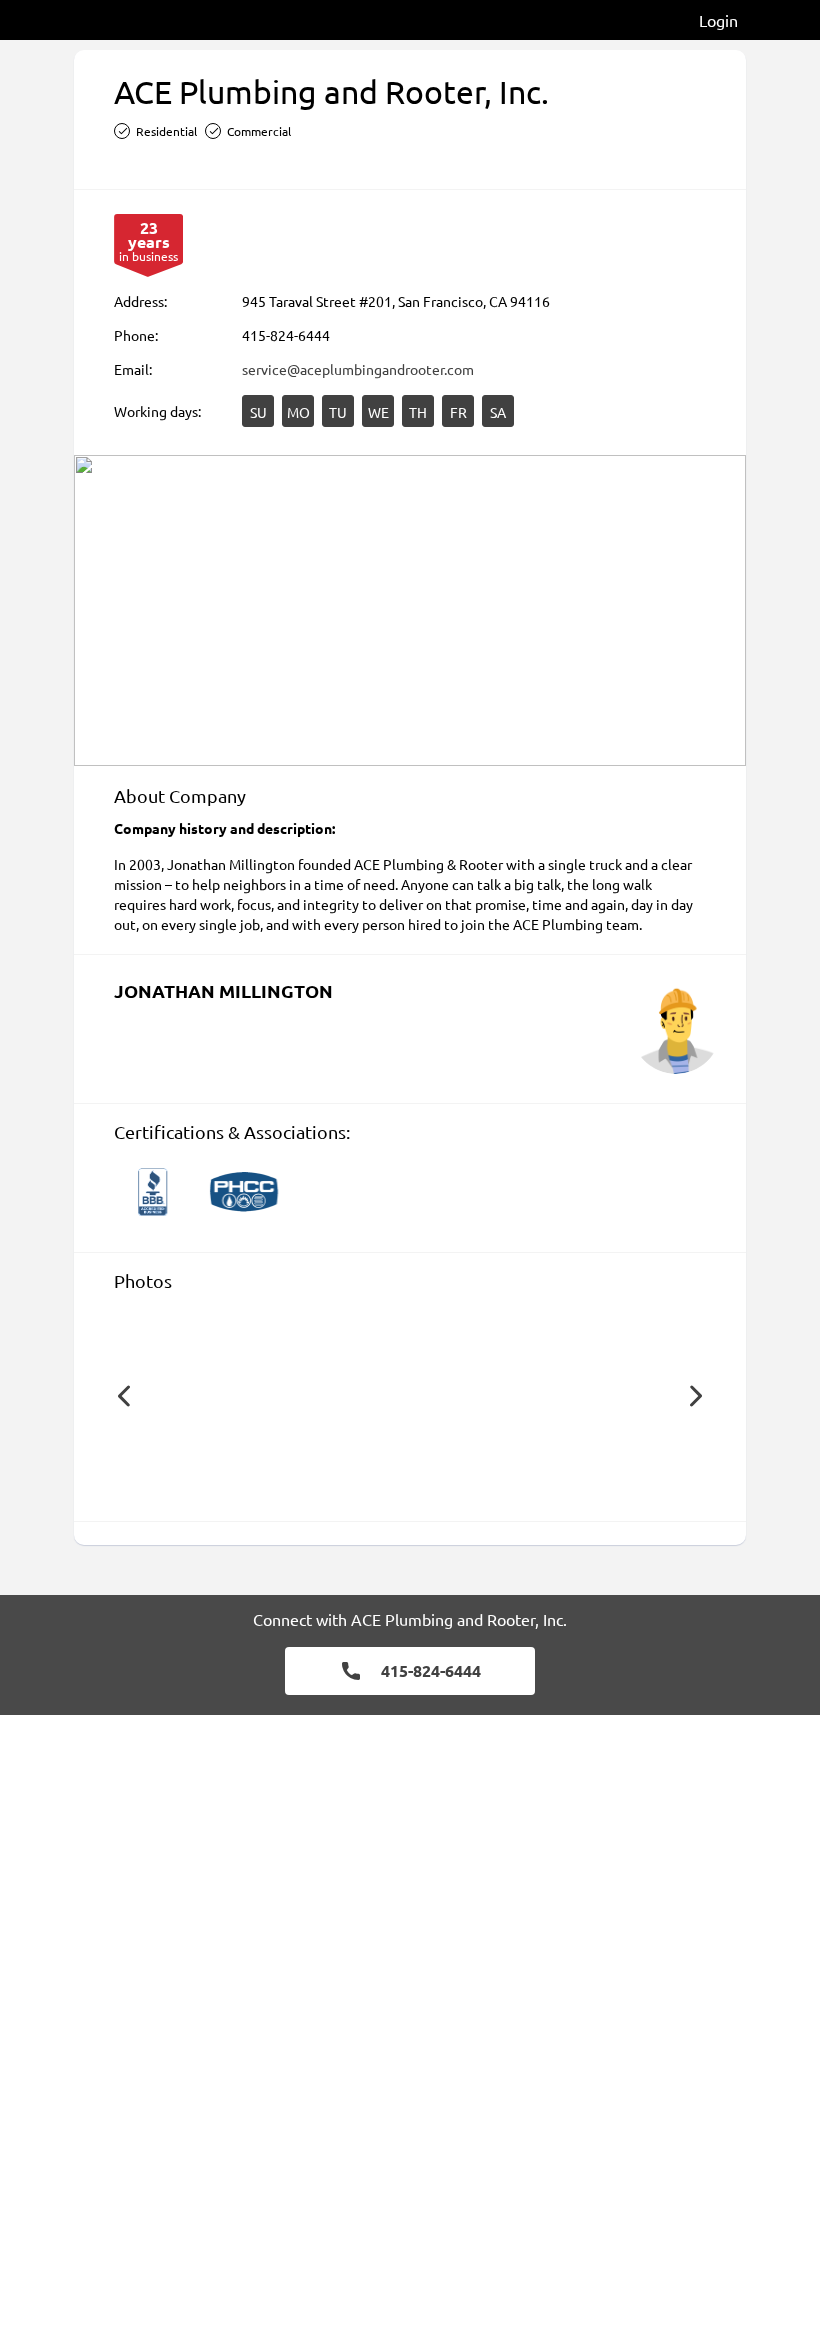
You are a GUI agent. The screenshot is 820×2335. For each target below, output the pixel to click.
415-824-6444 (286, 335)
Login (718, 20)
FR (458, 412)
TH (418, 412)
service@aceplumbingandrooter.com (358, 369)
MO (298, 412)
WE (378, 412)
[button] (124, 1396)
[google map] (410, 610)
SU (258, 412)
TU (338, 412)
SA (498, 412)
